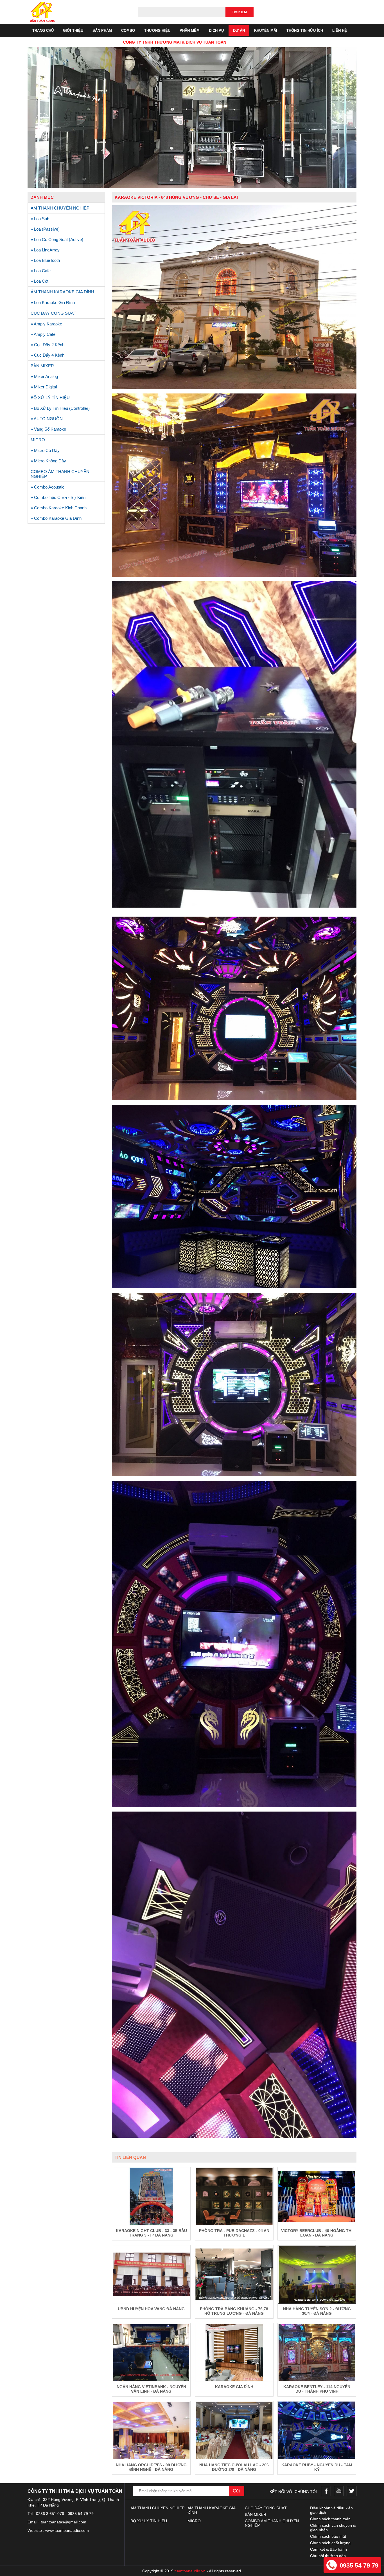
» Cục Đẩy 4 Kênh (48, 355)
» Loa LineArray (45, 250)
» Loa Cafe (41, 271)
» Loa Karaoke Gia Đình (53, 302)
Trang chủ (43, 31)
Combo (128, 31)
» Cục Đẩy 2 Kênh (48, 345)
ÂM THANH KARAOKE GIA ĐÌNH (62, 292)
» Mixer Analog (44, 376)
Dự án (239, 31)
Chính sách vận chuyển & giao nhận (333, 2528)
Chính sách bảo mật (328, 2536)
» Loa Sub (40, 219)
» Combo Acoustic (48, 487)
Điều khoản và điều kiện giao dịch (331, 2510)
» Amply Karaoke (46, 324)
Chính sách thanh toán (330, 2519)
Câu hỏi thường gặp (328, 2556)
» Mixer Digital (44, 387)
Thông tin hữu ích (305, 31)
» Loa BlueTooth (45, 260)
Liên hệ (340, 31)
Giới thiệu (73, 31)
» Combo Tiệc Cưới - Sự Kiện (58, 497)
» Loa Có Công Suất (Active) (57, 239)
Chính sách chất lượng (330, 2543)
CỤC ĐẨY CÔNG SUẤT (53, 313)
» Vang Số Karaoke (48, 429)
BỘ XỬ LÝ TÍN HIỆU (50, 398)
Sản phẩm (102, 31)
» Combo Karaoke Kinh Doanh (59, 508)
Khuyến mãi (266, 31)
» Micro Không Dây (48, 461)
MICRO (38, 440)
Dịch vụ (216, 31)
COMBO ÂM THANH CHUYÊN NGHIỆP (60, 474)
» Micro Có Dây (45, 450)
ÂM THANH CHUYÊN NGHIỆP (60, 208)
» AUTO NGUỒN (47, 419)
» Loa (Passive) (45, 229)
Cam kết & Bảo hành (328, 2549)
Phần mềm (190, 31)
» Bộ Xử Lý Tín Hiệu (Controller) (60, 408)
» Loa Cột (39, 281)
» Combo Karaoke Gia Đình (56, 518)
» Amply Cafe (43, 334)
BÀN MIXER (42, 366)
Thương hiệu (157, 31)
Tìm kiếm (239, 12)
